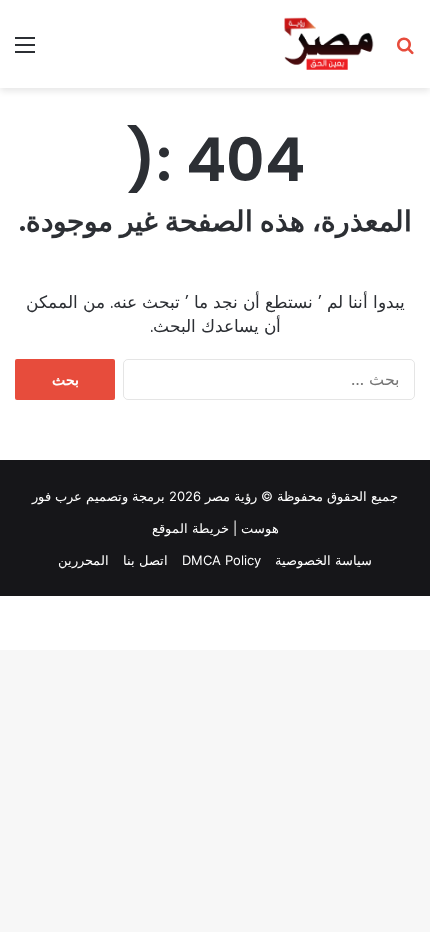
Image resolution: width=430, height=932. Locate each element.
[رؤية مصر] (328, 44)
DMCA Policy (221, 560)
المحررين (83, 560)
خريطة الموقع (190, 528)
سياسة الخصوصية (323, 560)
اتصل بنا (145, 560)
